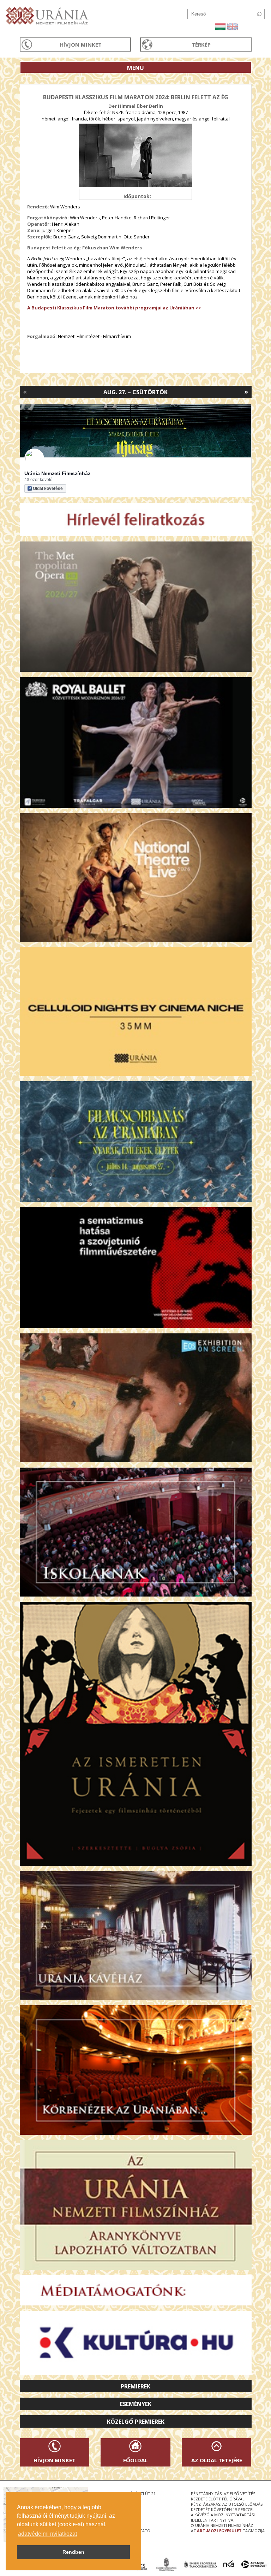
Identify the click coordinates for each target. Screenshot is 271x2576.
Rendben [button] (73, 2552)
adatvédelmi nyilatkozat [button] (47, 2534)
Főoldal (135, 2460)
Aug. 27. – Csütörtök (135, 392)
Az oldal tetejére (217, 2460)
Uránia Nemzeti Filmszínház (57, 473)
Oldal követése (48, 488)
